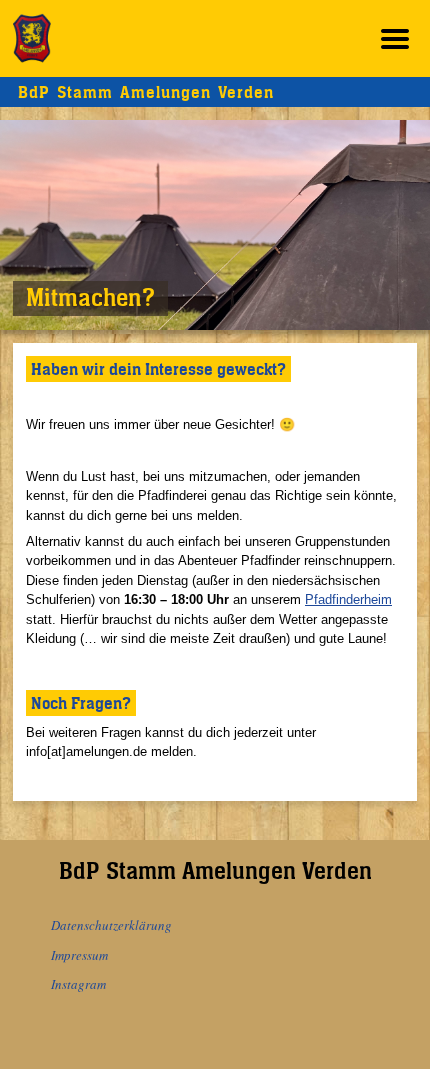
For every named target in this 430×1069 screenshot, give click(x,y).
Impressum (79, 955)
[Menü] (395, 38)
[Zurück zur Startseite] (32, 38)
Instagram (78, 984)
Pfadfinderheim (348, 599)
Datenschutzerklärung (111, 925)
